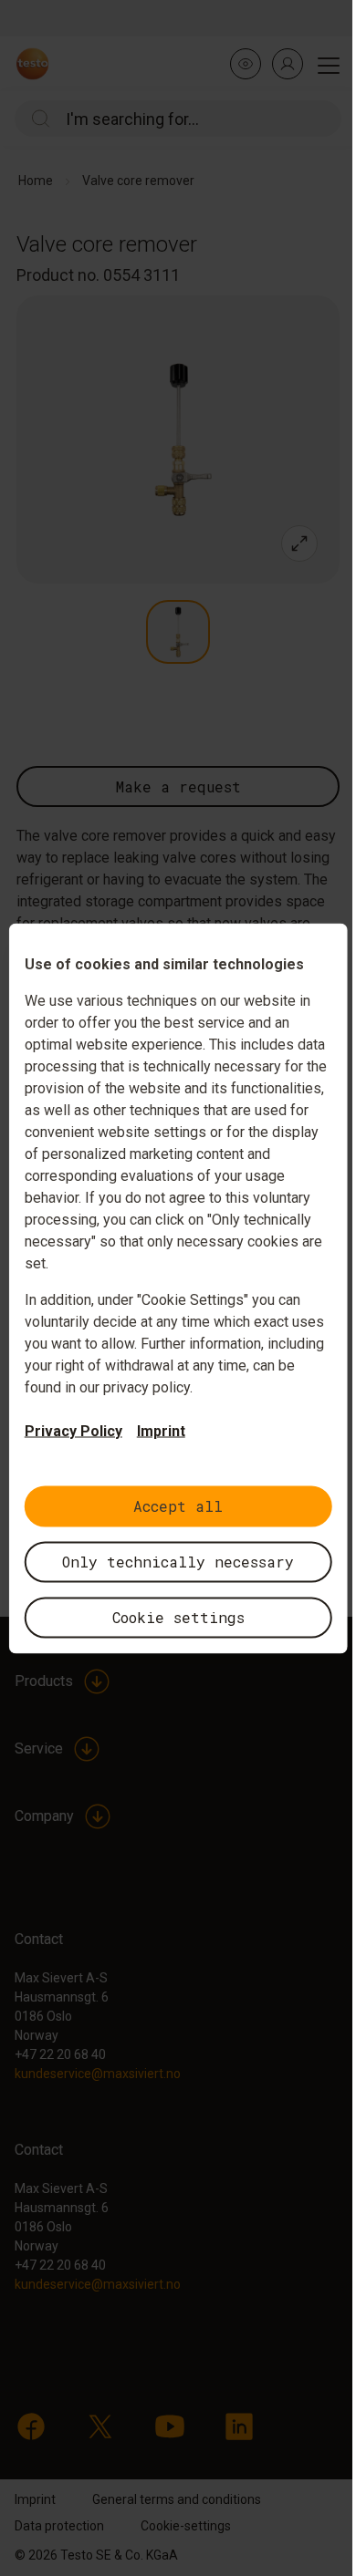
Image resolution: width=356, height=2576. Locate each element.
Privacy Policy (73, 1430)
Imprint (161, 1430)
